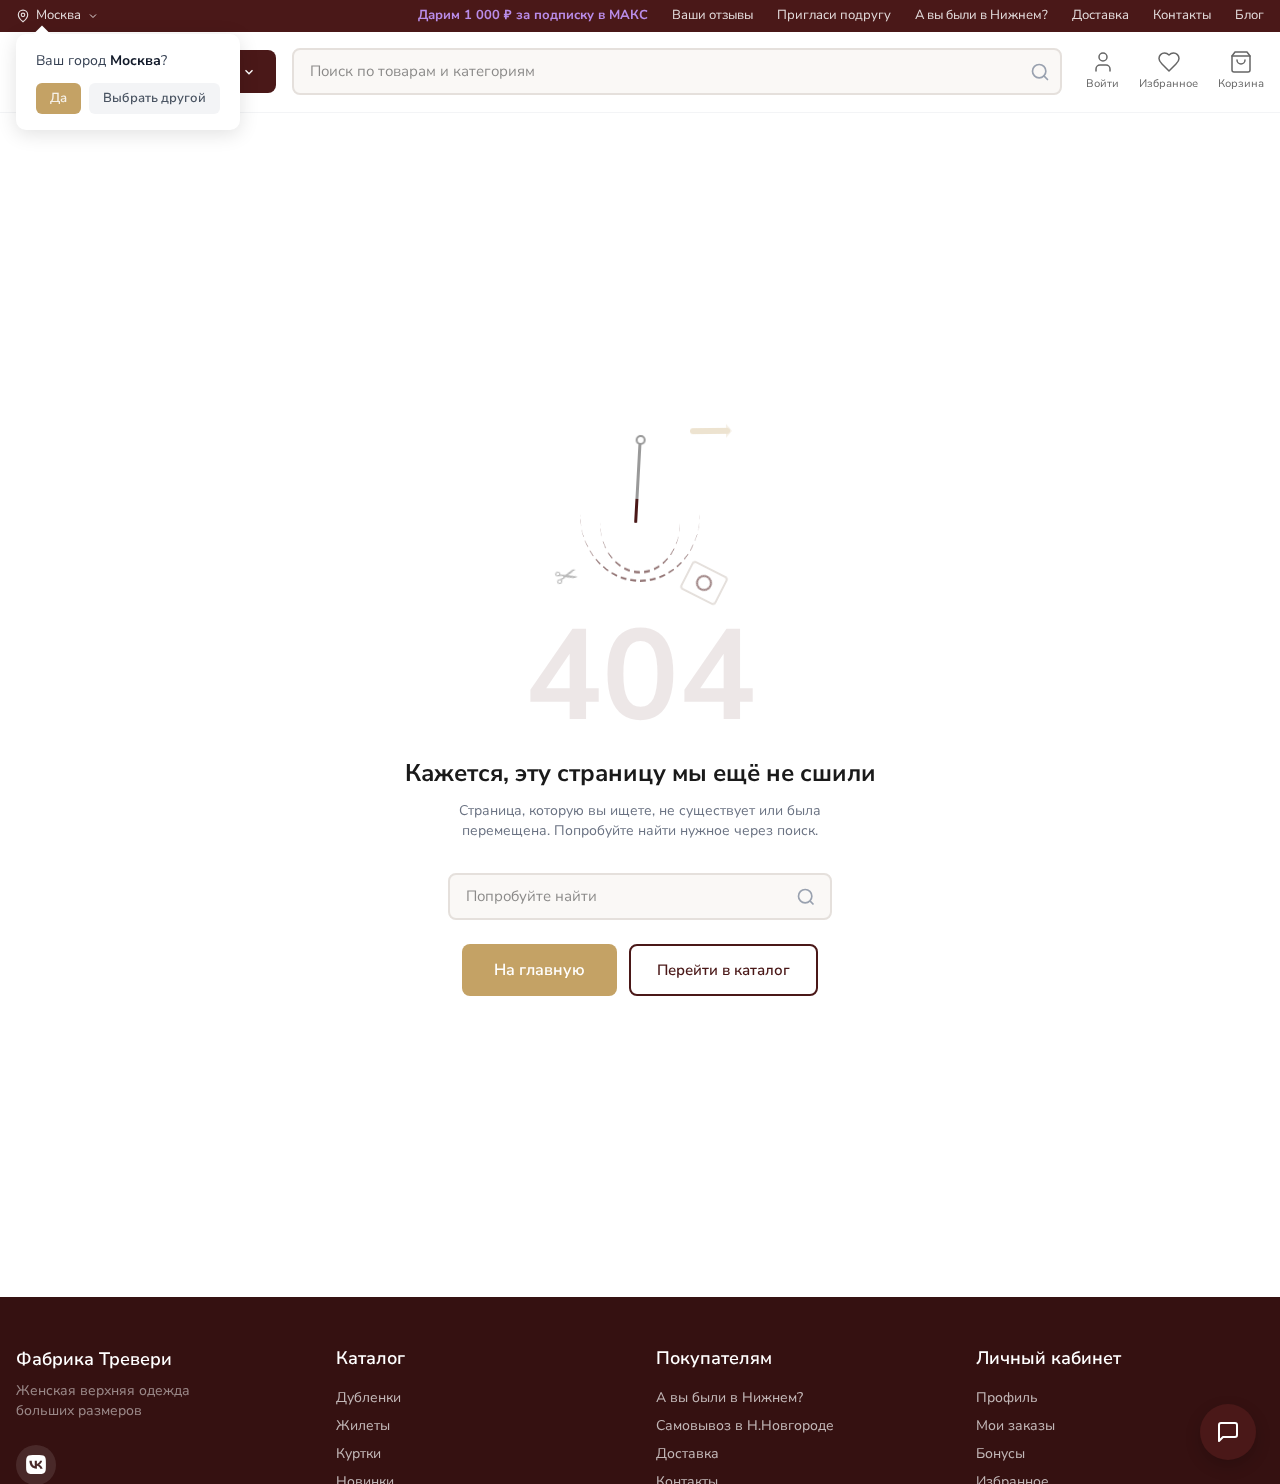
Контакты (1182, 15)
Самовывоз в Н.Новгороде (745, 1425)
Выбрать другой (154, 98)
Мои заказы (1015, 1425)
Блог (1249, 15)
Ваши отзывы (712, 15)
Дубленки (368, 1397)
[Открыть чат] (1228, 1432)
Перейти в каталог (723, 970)
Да (58, 98)
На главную (539, 970)
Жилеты (363, 1425)
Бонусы (1000, 1453)
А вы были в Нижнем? (981, 15)
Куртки (358, 1453)
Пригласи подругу (834, 15)
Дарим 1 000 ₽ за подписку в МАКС (533, 15)
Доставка (1100, 15)
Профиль (1007, 1397)
